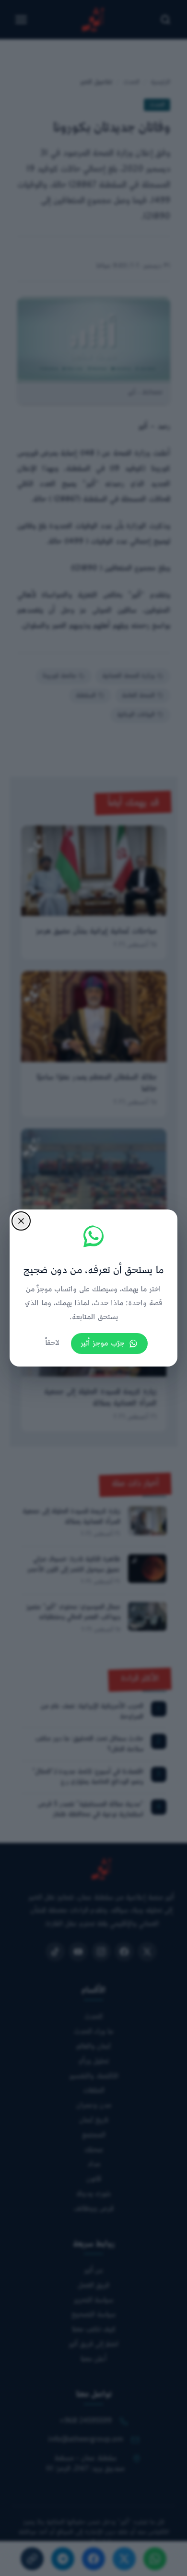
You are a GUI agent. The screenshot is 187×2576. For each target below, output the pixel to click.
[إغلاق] (21, 1221)
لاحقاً (52, 1343)
